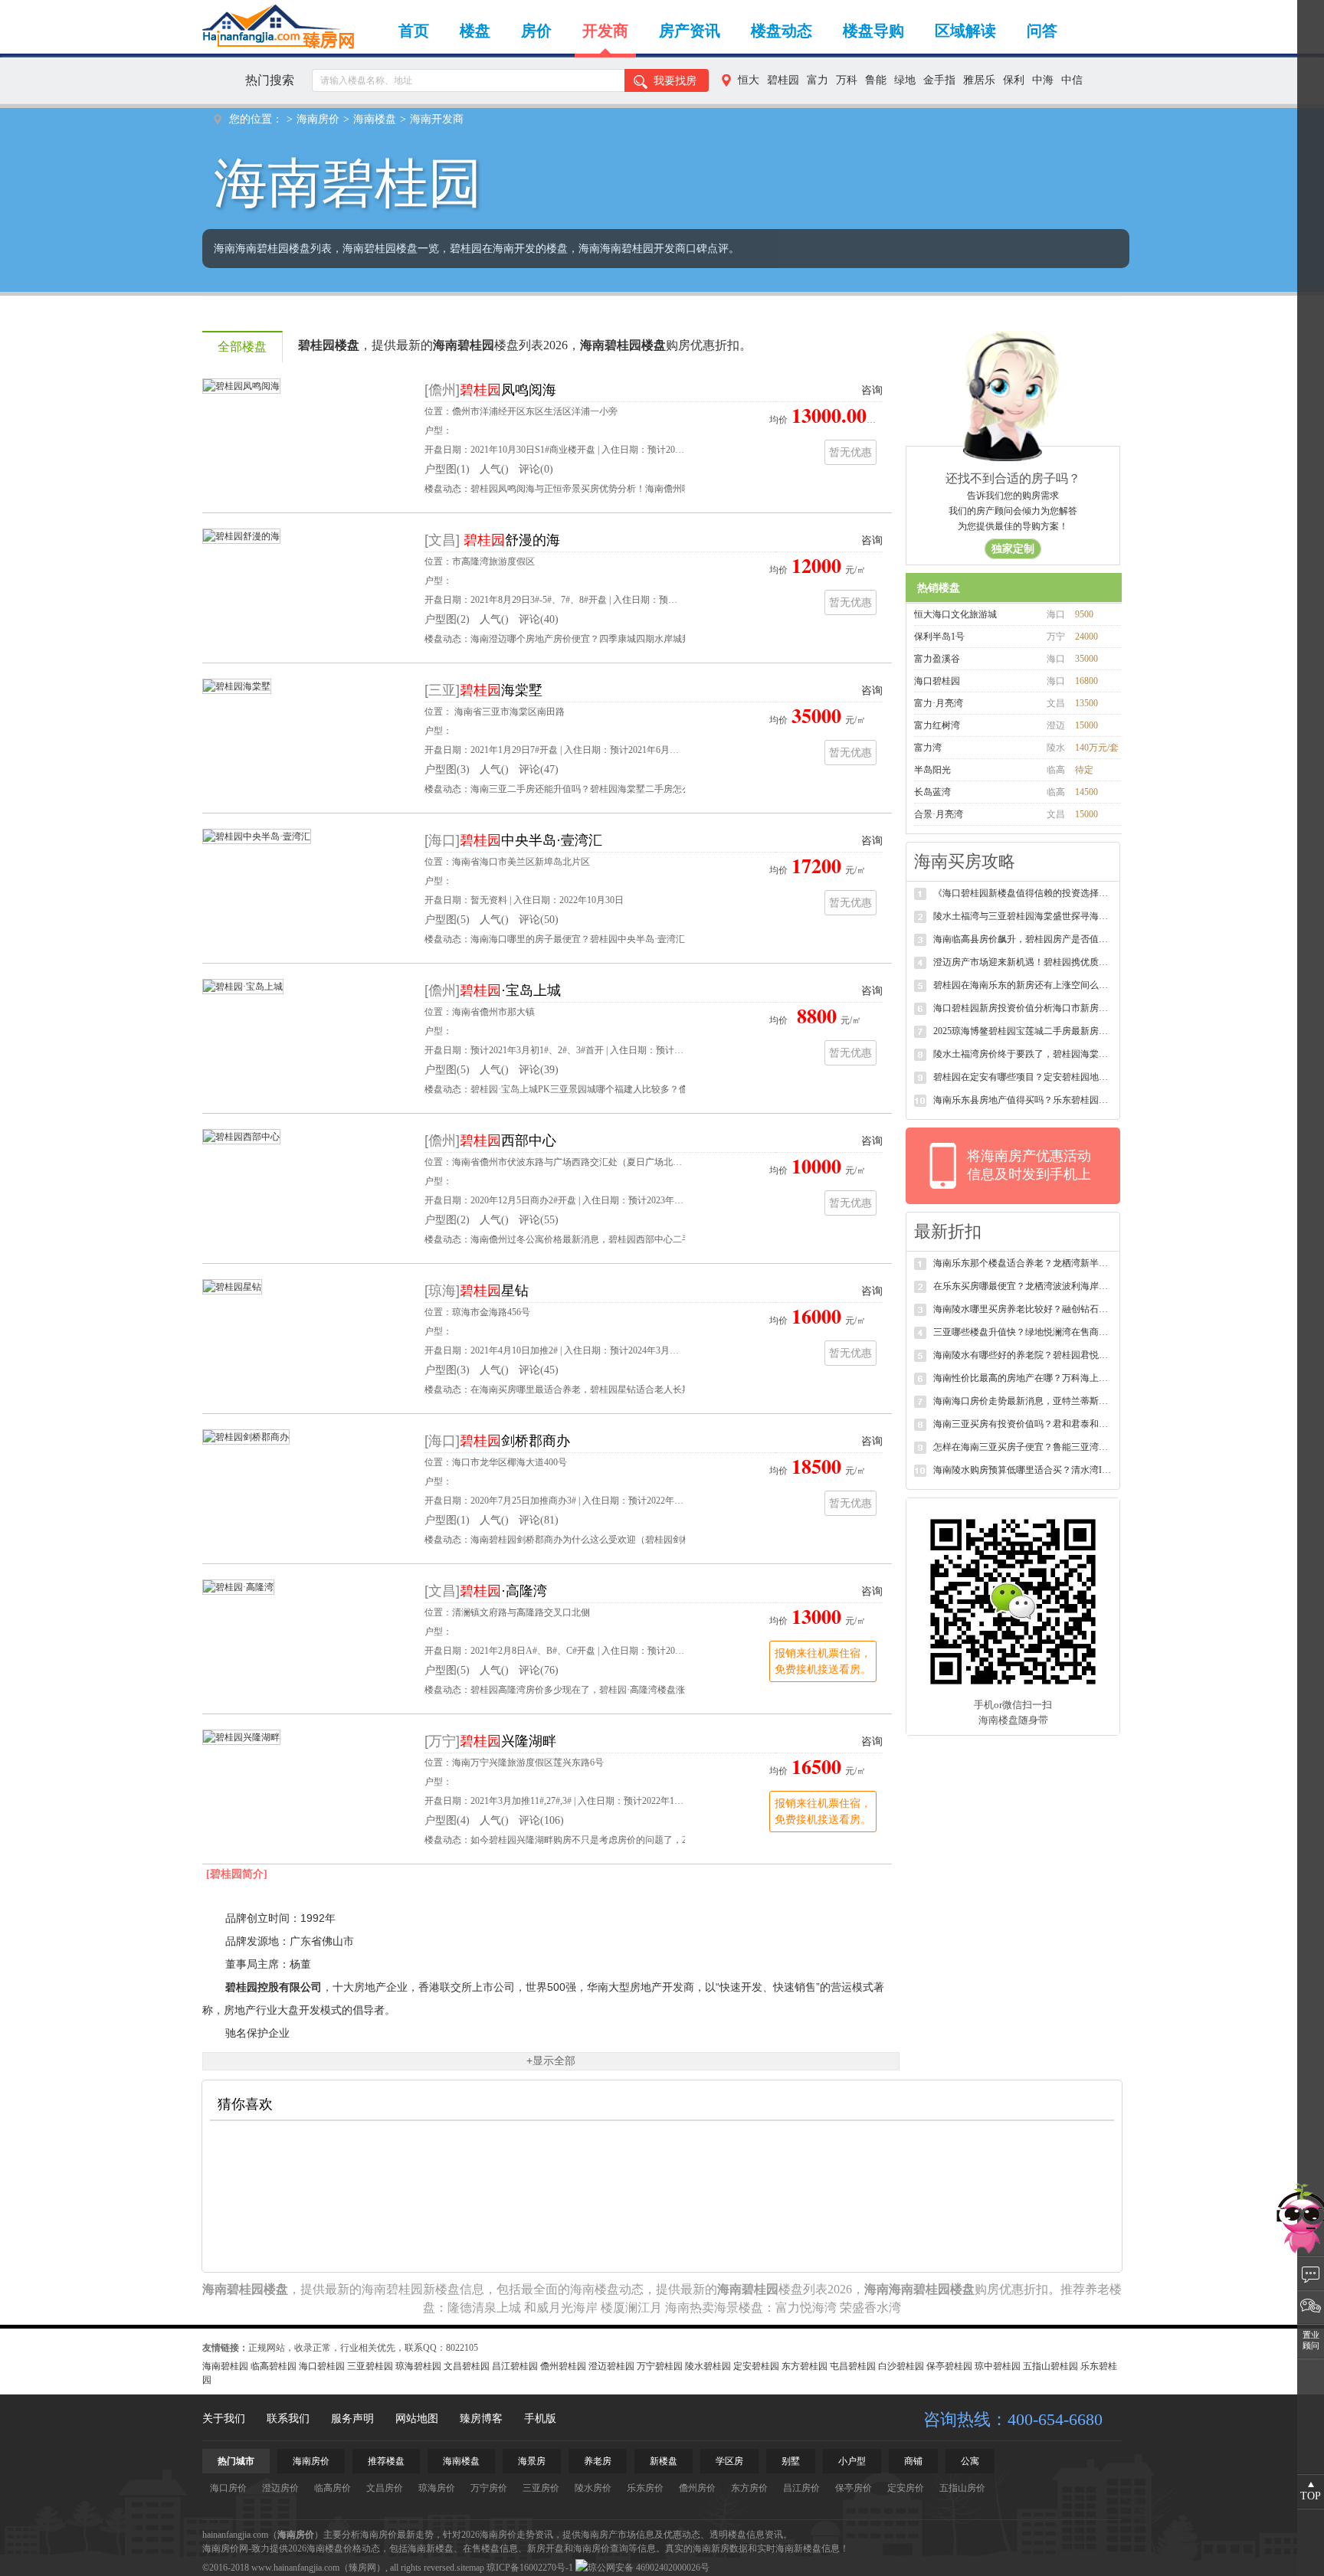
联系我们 (288, 2419)
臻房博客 (481, 2419)
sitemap (470, 2568)
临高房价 (333, 2488)
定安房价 (906, 2488)
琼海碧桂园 (418, 2366)
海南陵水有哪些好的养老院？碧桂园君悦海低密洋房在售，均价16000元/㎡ (1023, 1355)
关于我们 (224, 2419)
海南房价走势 (507, 2535)
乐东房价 (645, 2488)
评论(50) (539, 920)
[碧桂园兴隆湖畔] (241, 1736)
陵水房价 (593, 2488)
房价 (536, 31)
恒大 (749, 80)
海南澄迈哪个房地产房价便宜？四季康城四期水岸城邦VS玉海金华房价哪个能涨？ (637, 639)
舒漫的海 (512, 540)
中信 (1072, 80)
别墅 (791, 2461)
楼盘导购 (873, 31)
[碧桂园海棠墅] (237, 686)
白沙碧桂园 (901, 2366)
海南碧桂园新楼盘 (411, 2289)
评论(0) (536, 469)
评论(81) (539, 1520)
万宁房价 (489, 2488)
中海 (1043, 80)
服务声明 (352, 2419)
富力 (818, 80)
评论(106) (541, 1820)
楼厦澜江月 (631, 2308)
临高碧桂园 (274, 2366)
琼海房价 (437, 2488)
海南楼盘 (375, 119)
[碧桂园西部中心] (241, 1136)
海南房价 (318, 119)
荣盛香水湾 (870, 2308)
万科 (847, 80)
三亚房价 (541, 2488)
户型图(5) (447, 920)
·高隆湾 (503, 1591)
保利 (1014, 80)
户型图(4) (447, 1820)
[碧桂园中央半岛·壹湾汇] (257, 836)
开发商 (605, 31)
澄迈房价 (280, 2488)
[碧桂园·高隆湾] (238, 1586)
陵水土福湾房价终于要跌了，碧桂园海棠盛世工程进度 (1023, 1054)
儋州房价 (697, 2488)
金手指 (939, 80)
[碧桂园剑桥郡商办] (246, 1436)
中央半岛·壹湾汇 (531, 840)
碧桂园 (783, 80)
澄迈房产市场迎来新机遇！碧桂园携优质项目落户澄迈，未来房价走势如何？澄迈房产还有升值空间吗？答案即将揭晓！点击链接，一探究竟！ (1023, 962)
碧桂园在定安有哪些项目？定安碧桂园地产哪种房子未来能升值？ (1023, 1077)
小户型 (852, 2461)
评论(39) (539, 1070)
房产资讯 (690, 31)
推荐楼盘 (386, 2461)
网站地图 (417, 2419)
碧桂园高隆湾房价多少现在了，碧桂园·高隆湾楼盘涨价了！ (592, 1690)
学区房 (729, 2461)
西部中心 (508, 1141)
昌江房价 (801, 2488)
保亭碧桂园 (949, 2366)
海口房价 (228, 2488)
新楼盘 (664, 2461)
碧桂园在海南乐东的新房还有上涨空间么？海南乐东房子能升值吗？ (1023, 985)
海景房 (532, 2461)
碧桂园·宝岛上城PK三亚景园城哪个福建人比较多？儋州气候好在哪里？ (616, 1089)
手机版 (540, 2419)
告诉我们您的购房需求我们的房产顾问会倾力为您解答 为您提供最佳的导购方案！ (1013, 522)
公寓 (970, 2461)
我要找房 (675, 81)
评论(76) (539, 1670)
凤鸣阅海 (508, 390)
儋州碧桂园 (563, 2366)
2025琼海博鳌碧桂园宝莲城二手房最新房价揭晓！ (1023, 1031)
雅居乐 (979, 80)
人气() (494, 469)
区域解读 (965, 31)
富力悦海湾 (806, 2308)
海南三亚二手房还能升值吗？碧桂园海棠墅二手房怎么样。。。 (599, 789)
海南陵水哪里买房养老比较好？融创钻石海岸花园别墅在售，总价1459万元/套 (1023, 1309)
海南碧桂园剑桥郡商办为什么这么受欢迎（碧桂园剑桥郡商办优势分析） (618, 1540)
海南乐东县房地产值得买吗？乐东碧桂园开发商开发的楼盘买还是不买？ (1023, 1100)
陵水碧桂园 (708, 2366)
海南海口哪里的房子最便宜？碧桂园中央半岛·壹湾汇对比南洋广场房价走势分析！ (637, 939)
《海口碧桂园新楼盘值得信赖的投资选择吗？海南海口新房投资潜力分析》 (1023, 893)
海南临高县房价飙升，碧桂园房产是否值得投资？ (1023, 939)
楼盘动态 (782, 31)
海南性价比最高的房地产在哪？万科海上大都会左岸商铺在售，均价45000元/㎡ (1023, 1378)
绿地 (905, 80)
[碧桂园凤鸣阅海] (241, 385)
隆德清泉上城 (484, 2308)
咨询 (872, 390)
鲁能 (876, 80)
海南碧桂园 (225, 2366)
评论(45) (539, 1370)
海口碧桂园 (322, 2366)
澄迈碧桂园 (611, 2366)
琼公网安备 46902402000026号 (649, 2568)
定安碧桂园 (756, 2366)
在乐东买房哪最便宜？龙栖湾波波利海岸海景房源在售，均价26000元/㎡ (1023, 1286)
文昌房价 (385, 2488)
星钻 (494, 1291)
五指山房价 (962, 2488)
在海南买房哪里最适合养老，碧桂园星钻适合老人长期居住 (590, 1389)
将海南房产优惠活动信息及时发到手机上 (1029, 1165)
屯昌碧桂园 (853, 2366)
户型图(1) (447, 469)
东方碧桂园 (805, 2366)
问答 (1042, 31)
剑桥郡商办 (515, 1441)
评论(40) (539, 619)
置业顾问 (1311, 2340)
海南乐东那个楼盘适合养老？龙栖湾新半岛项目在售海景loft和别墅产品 (1023, 1263)
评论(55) (539, 1220)
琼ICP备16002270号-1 (530, 2568)
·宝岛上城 (510, 990)
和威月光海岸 (561, 2308)
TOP (1311, 2496)
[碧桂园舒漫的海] (241, 535)
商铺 (913, 2461)
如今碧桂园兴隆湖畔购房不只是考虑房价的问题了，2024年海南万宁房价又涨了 (631, 1840)
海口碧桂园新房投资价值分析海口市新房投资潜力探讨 (1023, 1008)
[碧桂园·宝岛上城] (243, 986)
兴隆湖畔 (508, 1741)
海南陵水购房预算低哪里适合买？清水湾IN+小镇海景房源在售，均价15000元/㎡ (1023, 1470)
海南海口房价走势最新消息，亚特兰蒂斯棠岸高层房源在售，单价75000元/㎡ (1023, 1401)
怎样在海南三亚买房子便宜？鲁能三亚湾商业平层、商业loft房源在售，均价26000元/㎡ (1023, 1447)
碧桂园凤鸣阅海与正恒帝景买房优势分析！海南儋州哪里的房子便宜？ (613, 489)
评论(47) (539, 769)
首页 (414, 31)
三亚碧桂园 (370, 2366)
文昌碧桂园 (467, 2366)
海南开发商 (437, 119)
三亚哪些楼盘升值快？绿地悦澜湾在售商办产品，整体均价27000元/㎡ (1023, 1332)
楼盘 (475, 31)
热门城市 (236, 2461)
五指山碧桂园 (1050, 2366)
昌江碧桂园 (515, 2366)
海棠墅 (501, 690)
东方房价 (749, 2488)
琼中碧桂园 (998, 2366)
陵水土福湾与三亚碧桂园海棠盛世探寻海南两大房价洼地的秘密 (1023, 916)
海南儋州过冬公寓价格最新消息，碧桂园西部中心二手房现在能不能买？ (618, 1239)
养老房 (598, 2461)
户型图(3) (447, 769)
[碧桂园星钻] (232, 1286)
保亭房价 (854, 2488)
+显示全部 (551, 2060)
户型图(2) (447, 619)
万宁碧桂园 (660, 2366)
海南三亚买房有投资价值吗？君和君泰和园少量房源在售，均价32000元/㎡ (1023, 1424)
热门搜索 (270, 80)
